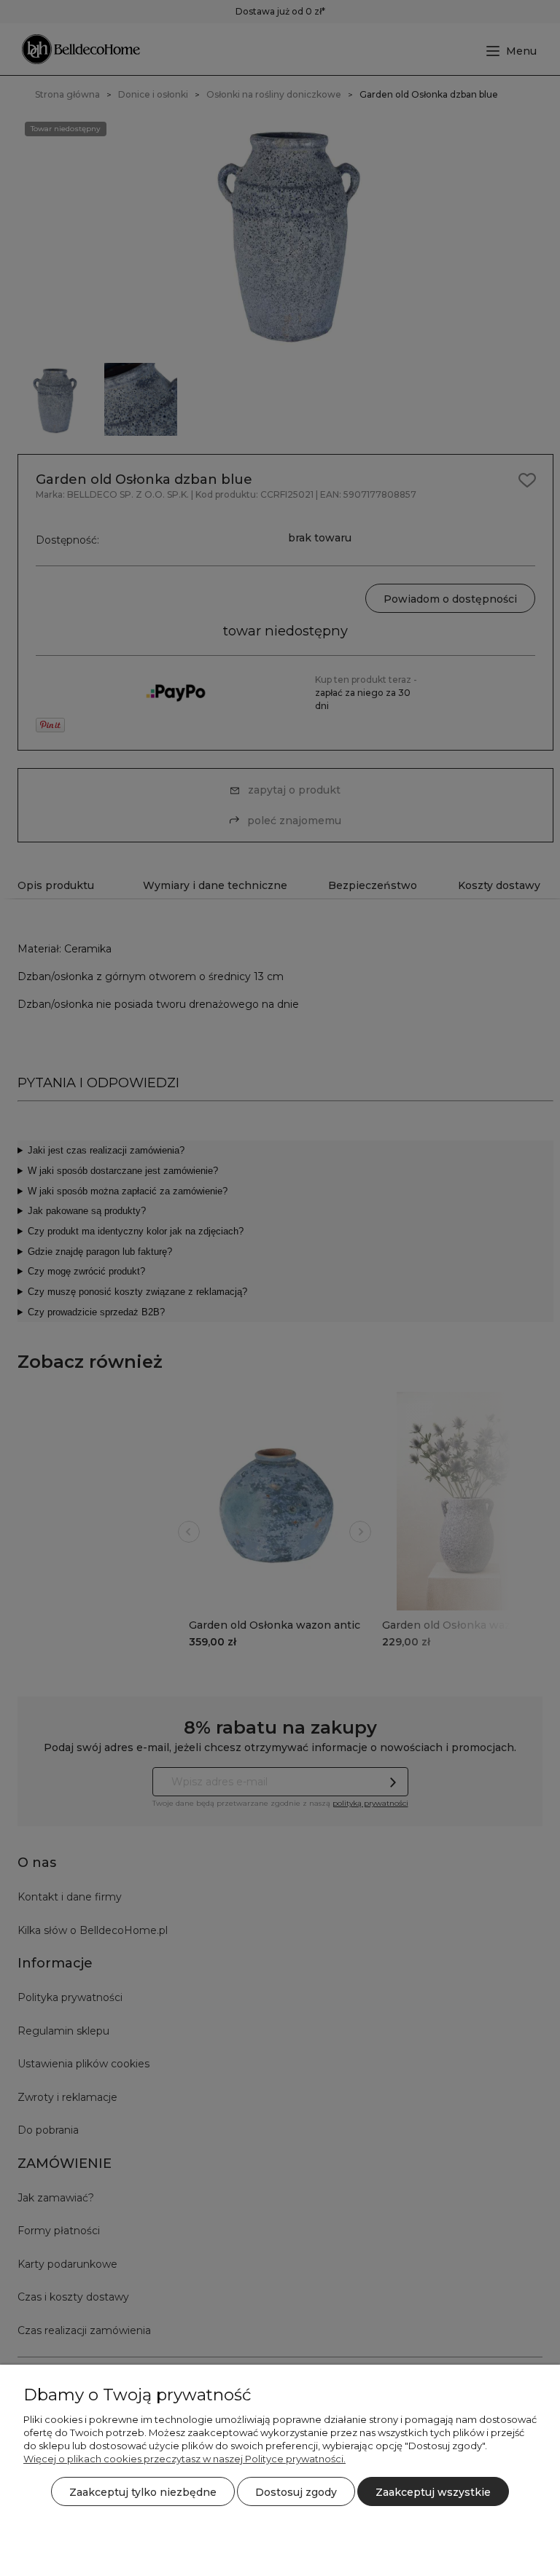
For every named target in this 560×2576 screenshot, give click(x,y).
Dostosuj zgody (296, 2492)
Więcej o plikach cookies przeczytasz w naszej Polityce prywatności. (184, 2459)
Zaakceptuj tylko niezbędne (143, 2492)
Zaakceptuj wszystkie (433, 2492)
